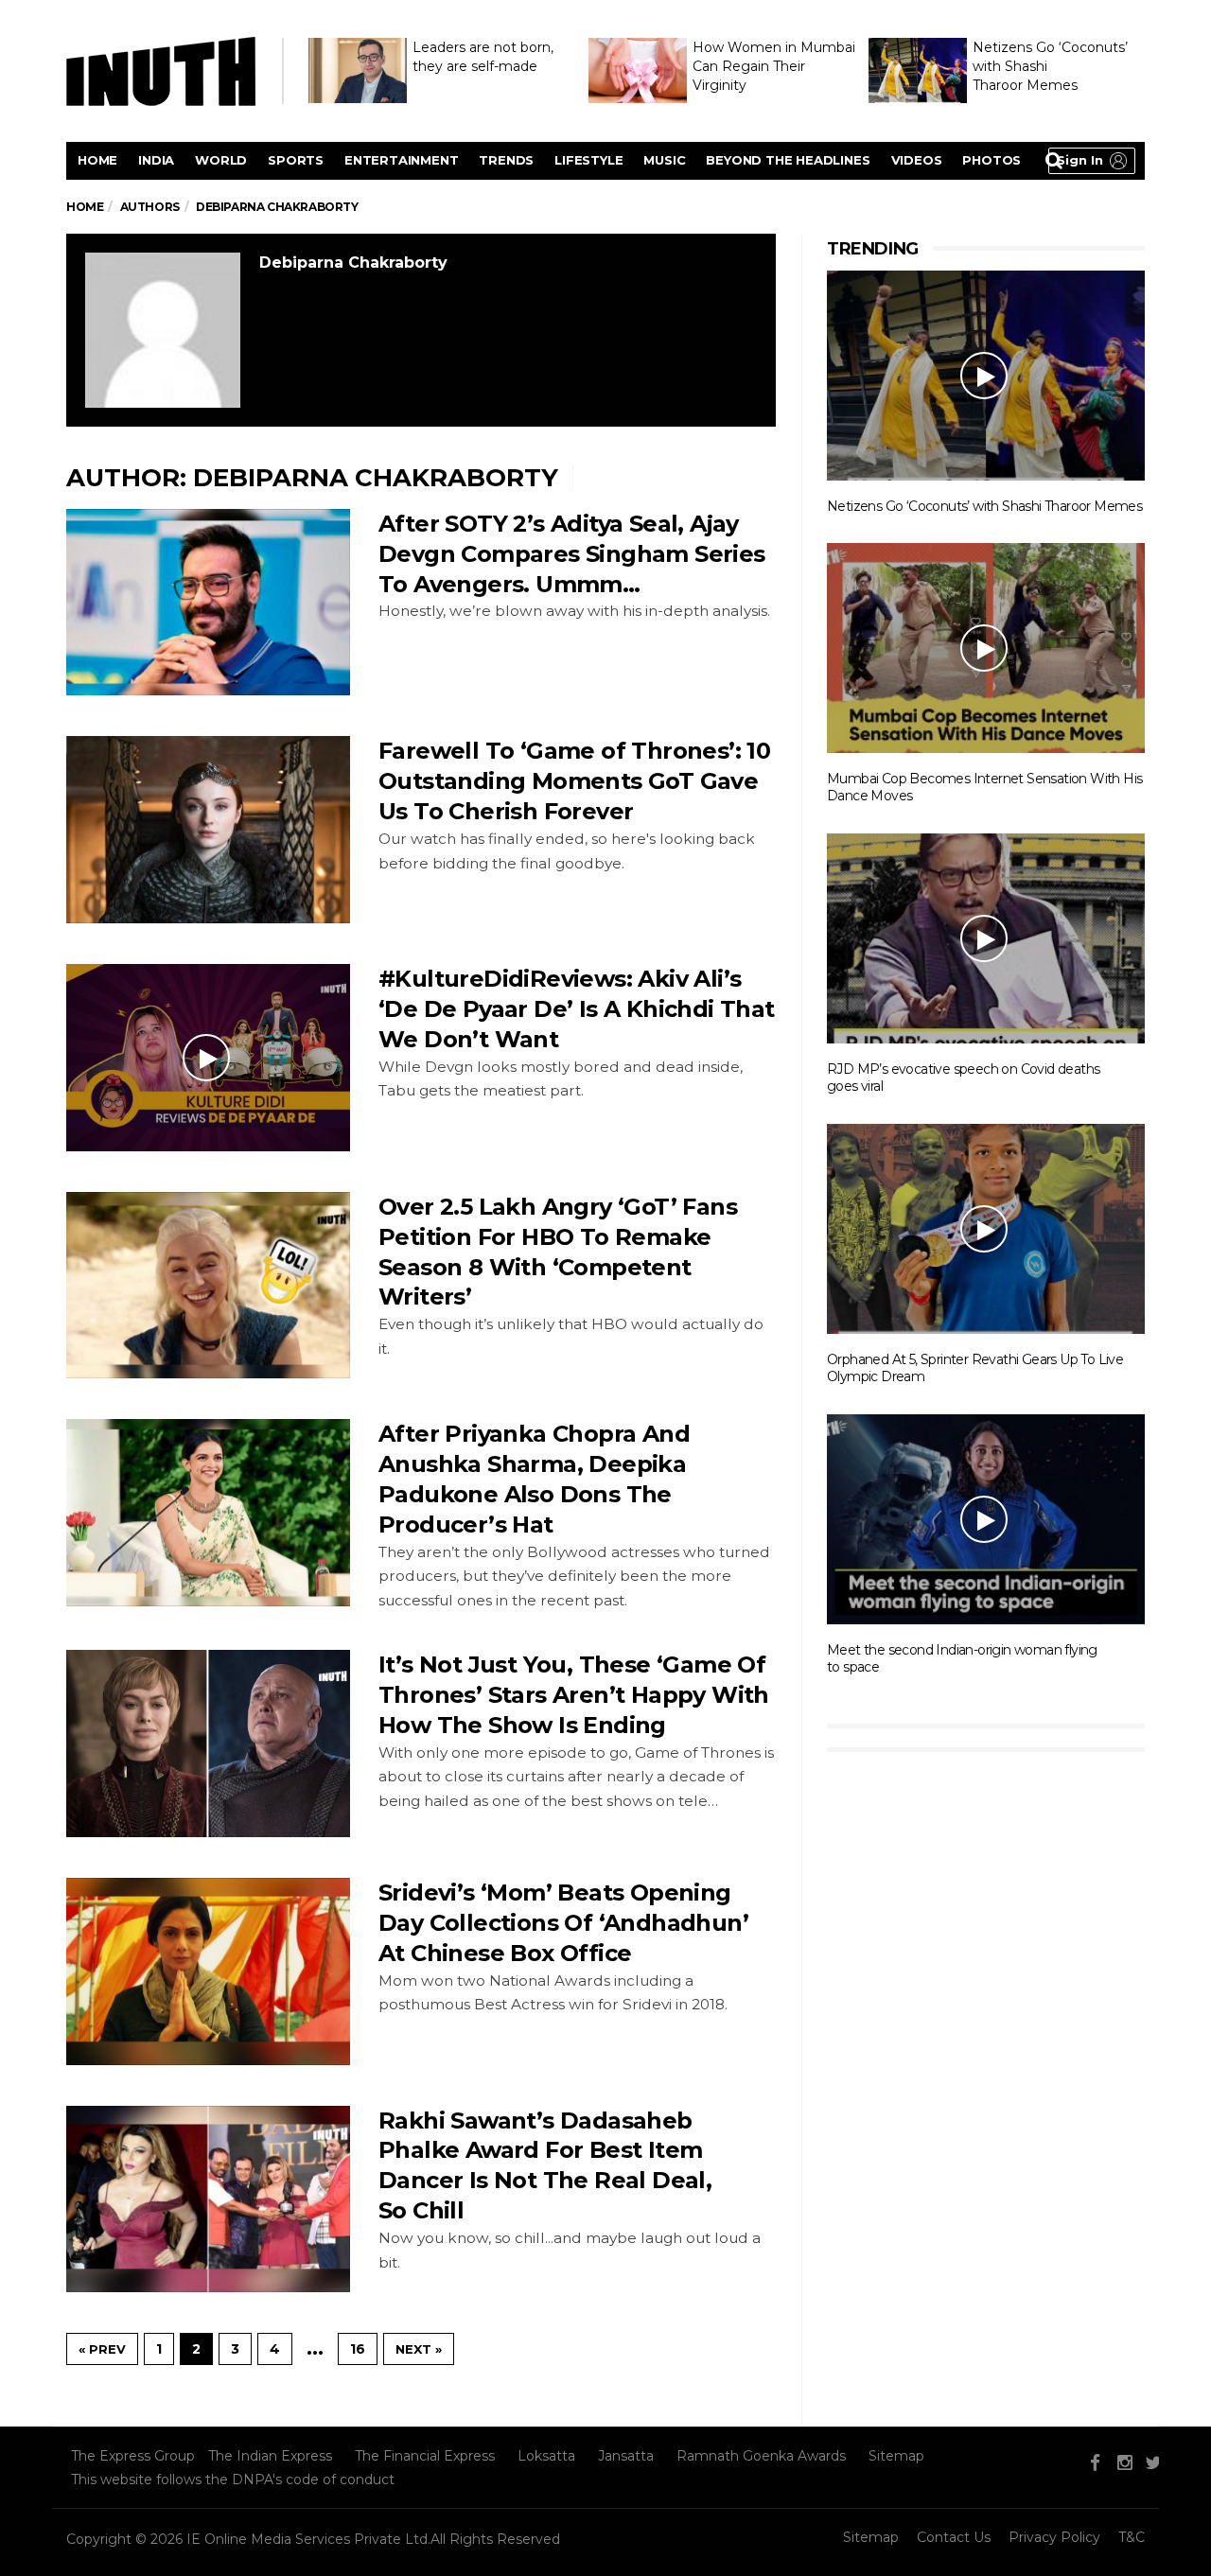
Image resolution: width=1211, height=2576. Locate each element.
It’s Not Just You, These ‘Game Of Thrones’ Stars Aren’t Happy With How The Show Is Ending (574, 1695)
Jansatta (626, 2456)
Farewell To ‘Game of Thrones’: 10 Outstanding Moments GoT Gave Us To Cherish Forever (574, 781)
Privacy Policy (1054, 2537)
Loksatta (546, 2456)
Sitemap (896, 2456)
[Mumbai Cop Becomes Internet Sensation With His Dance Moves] (986, 647)
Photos (992, 160)
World (221, 160)
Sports (296, 160)
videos (917, 160)
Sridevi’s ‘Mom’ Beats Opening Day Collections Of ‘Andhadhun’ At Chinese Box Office (563, 1923)
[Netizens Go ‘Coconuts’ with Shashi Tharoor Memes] (986, 375)
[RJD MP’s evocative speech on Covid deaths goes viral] (986, 938)
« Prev (102, 2349)
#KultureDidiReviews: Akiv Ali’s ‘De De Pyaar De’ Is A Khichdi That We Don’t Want (577, 1009)
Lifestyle (588, 160)
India (156, 160)
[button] (1092, 161)
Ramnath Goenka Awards (761, 2456)
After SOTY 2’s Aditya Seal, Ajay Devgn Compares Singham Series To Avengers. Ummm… (572, 554)
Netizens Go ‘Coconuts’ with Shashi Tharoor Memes (984, 506)
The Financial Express (425, 2456)
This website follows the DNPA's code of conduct (233, 2480)
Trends (506, 160)
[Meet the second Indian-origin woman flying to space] (986, 1518)
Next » (419, 2349)
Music (664, 160)
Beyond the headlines (788, 160)
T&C (1132, 2537)
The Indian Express (270, 2456)
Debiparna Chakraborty (353, 263)
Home (97, 160)
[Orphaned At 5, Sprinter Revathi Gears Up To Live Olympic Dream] (986, 1228)
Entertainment (401, 160)
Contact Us (954, 2537)
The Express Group (133, 2456)
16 (358, 2349)
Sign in (1080, 160)
